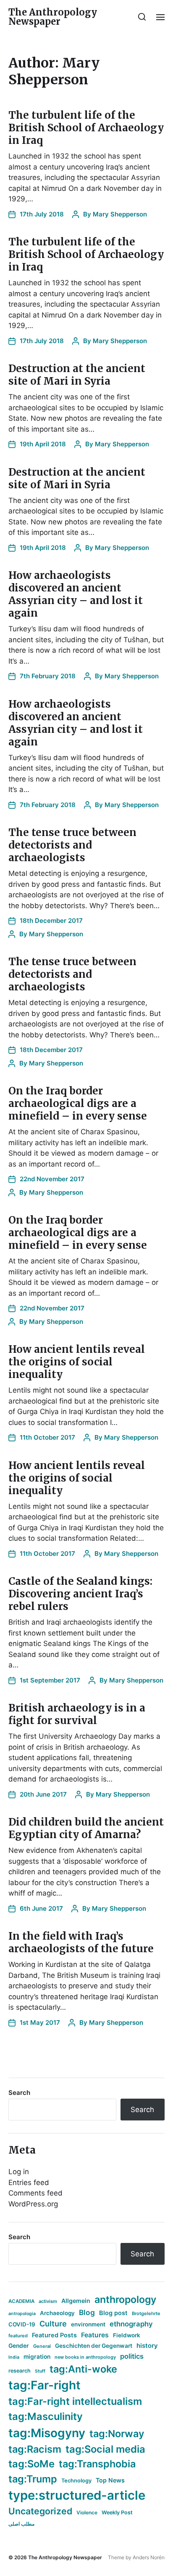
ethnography (131, 2324)
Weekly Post (117, 2512)
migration (37, 2357)
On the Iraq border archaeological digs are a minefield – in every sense (78, 1103)
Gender (19, 2346)
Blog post (113, 2313)
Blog (87, 2312)
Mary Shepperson (120, 214)
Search (19, 2093)
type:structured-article (77, 2495)
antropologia (22, 2314)
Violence (87, 2512)
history (147, 2346)
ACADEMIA (21, 2301)
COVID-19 (22, 2324)
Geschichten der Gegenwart (94, 2346)
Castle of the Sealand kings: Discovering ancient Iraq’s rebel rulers (80, 1594)
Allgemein (76, 2301)
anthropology (125, 2300)
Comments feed (35, 2193)
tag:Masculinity (46, 2416)
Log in (19, 2172)
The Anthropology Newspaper (53, 17)
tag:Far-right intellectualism (75, 2401)
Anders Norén (149, 2557)
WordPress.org (33, 2204)
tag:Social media (105, 2449)
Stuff (40, 2371)
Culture (53, 2324)
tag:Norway (117, 2434)
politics (132, 2356)
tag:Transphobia (97, 2464)
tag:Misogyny (47, 2433)
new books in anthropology (85, 2357)
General (42, 2346)
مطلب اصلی (21, 2524)
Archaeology (57, 2313)
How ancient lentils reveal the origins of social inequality (77, 1362)
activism (48, 2301)
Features (95, 2335)
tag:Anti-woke (83, 2369)
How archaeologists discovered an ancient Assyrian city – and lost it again (76, 594)
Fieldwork (127, 2335)
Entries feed (29, 2183)
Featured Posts (54, 2335)
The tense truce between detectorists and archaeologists (72, 845)
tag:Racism (35, 2449)
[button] (142, 17)
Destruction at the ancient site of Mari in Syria (77, 375)
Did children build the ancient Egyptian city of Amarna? (86, 1828)
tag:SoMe (31, 2464)
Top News (110, 2480)
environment (88, 2324)
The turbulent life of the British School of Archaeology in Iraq (86, 128)
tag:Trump (33, 2479)
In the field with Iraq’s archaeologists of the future (81, 1942)
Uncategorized (40, 2511)
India (14, 2357)
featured (18, 2336)
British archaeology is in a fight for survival (77, 1714)
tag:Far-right (45, 2385)
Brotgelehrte (146, 2313)
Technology (76, 2481)
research (20, 2371)
